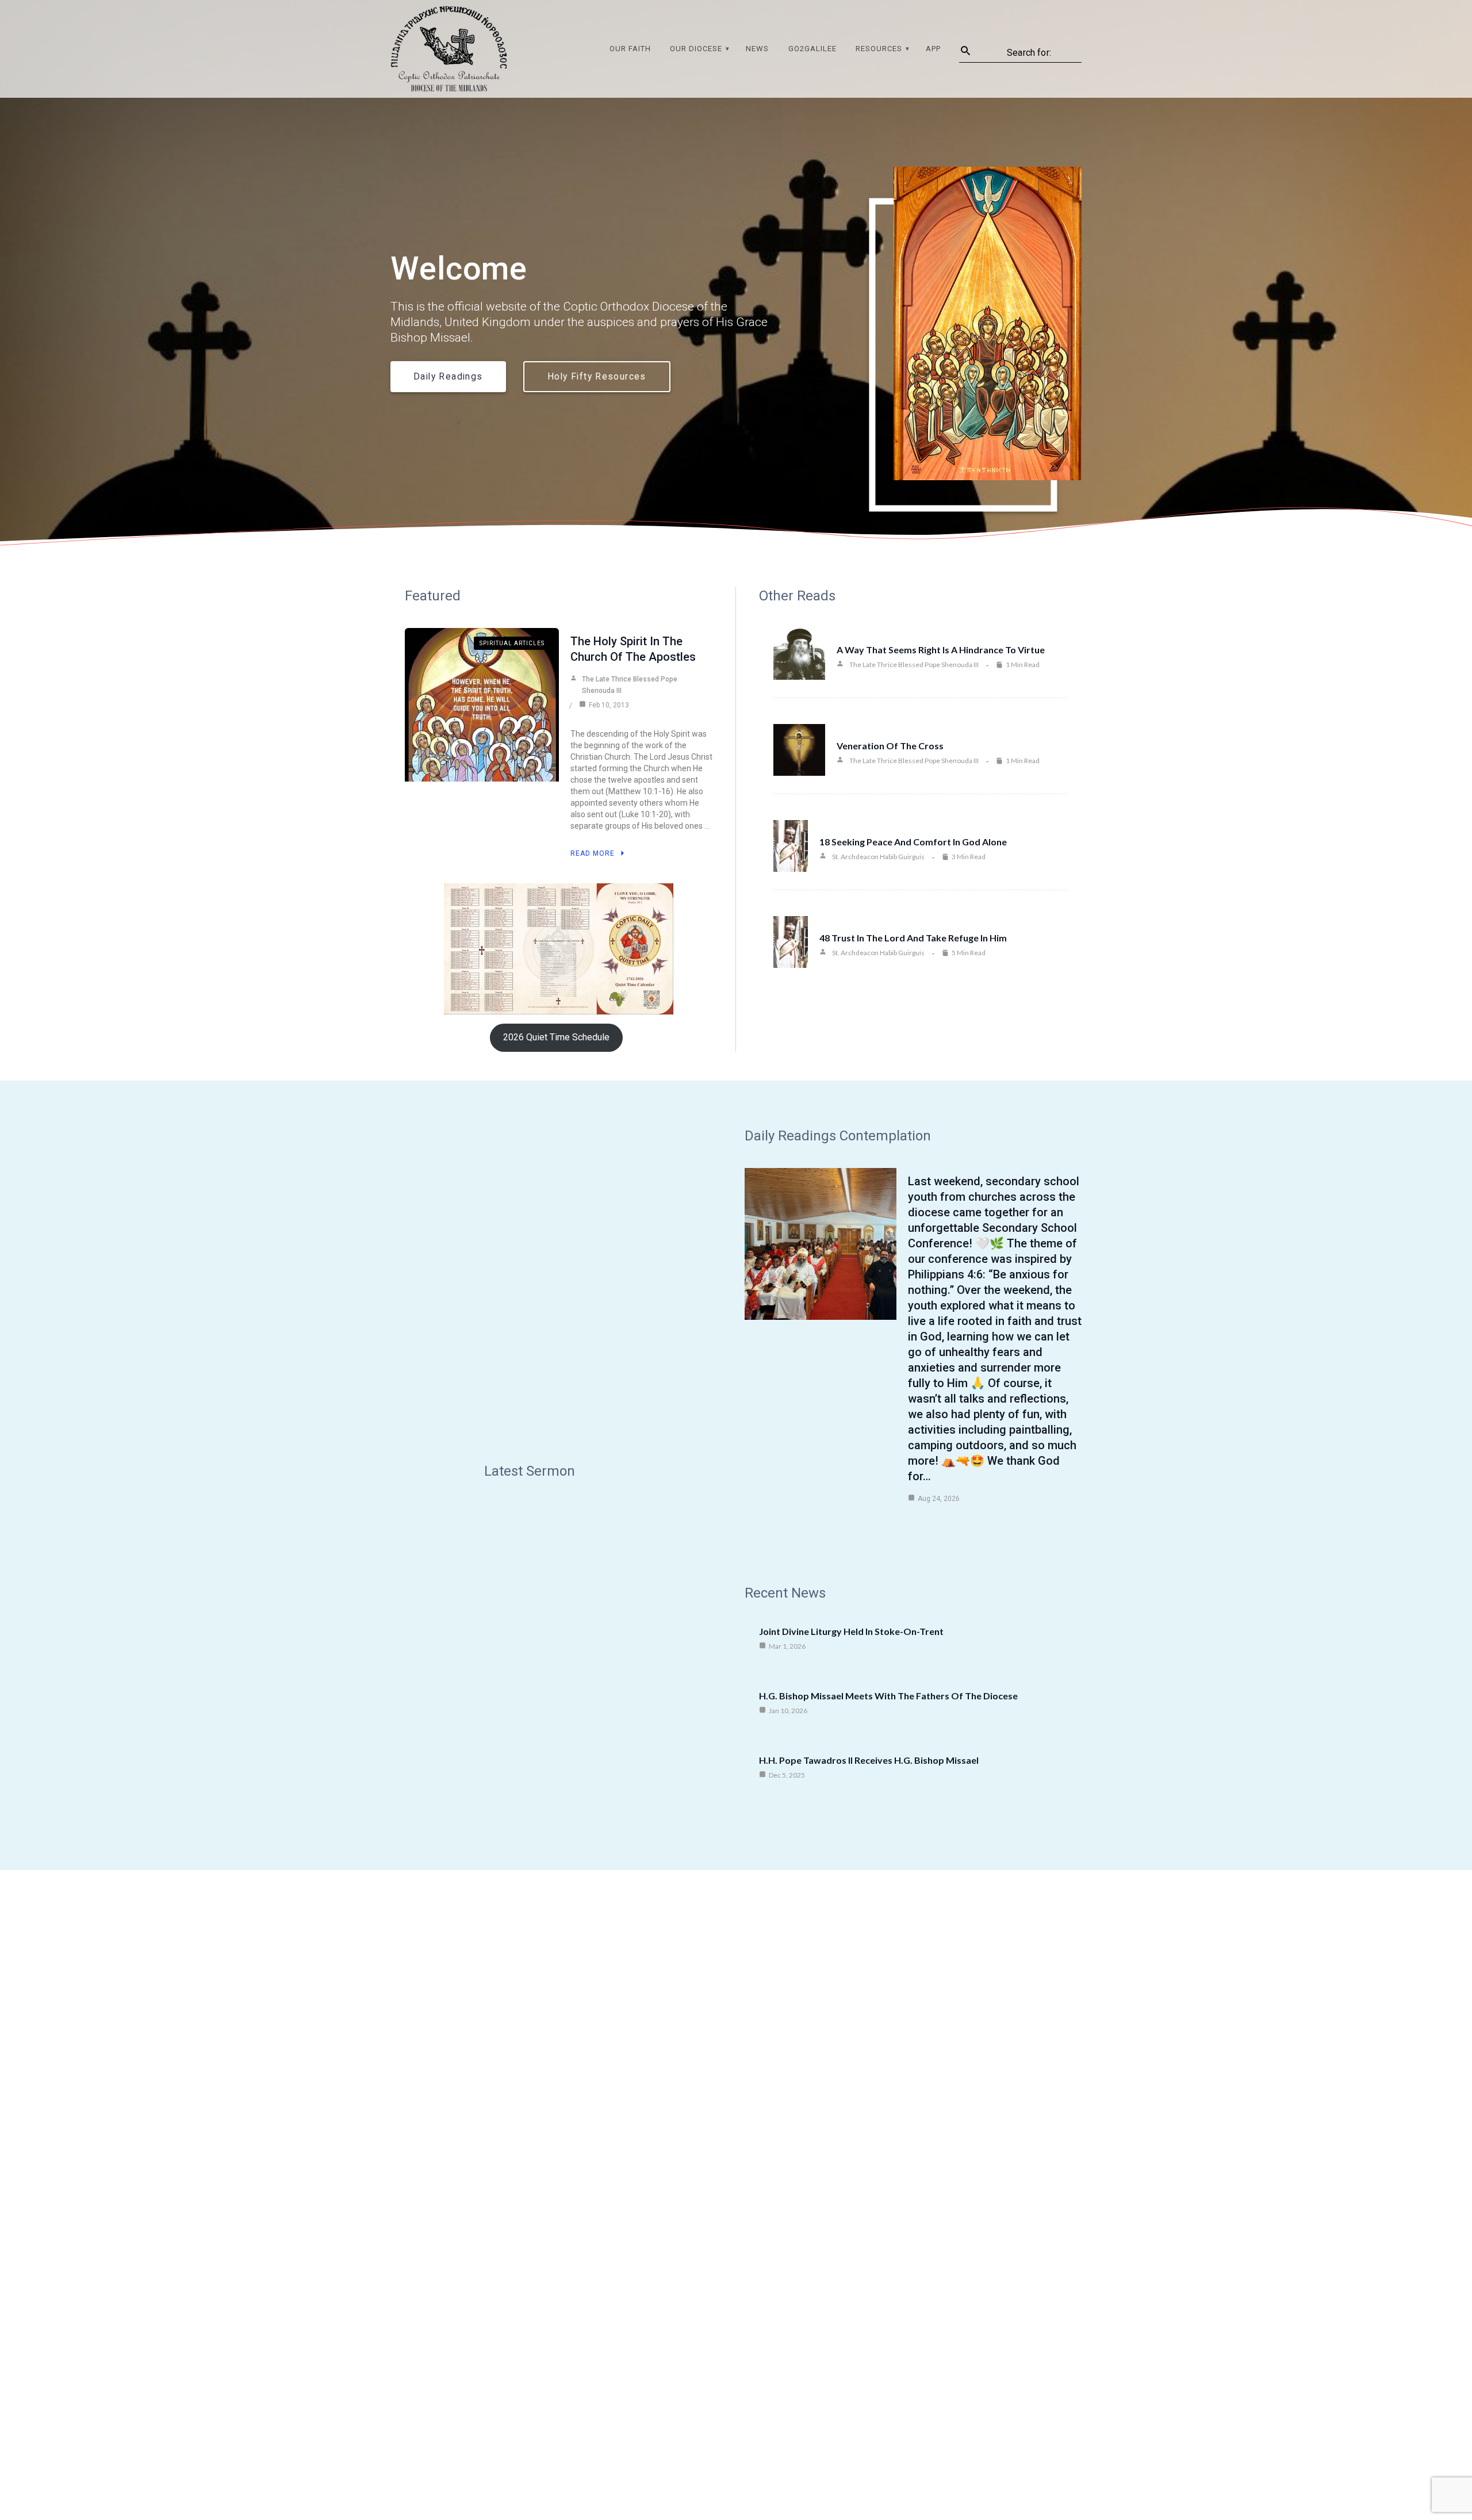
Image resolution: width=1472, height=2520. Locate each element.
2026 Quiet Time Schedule (556, 1037)
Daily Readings (448, 377)
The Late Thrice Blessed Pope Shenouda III (630, 685)
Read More (593, 853)
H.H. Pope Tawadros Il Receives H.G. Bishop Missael (869, 1760)
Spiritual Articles (512, 643)
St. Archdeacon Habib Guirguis (878, 857)
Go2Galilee (812, 49)
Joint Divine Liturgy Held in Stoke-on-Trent (851, 1631)
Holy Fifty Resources (597, 377)
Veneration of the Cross (890, 746)
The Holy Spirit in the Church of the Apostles (633, 649)
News (757, 49)
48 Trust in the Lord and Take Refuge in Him (913, 938)
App (933, 49)
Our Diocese (696, 49)
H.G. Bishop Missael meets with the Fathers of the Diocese (888, 1696)
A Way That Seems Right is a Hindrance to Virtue (941, 650)
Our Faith (630, 49)
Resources (879, 49)
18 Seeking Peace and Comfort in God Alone (913, 842)
